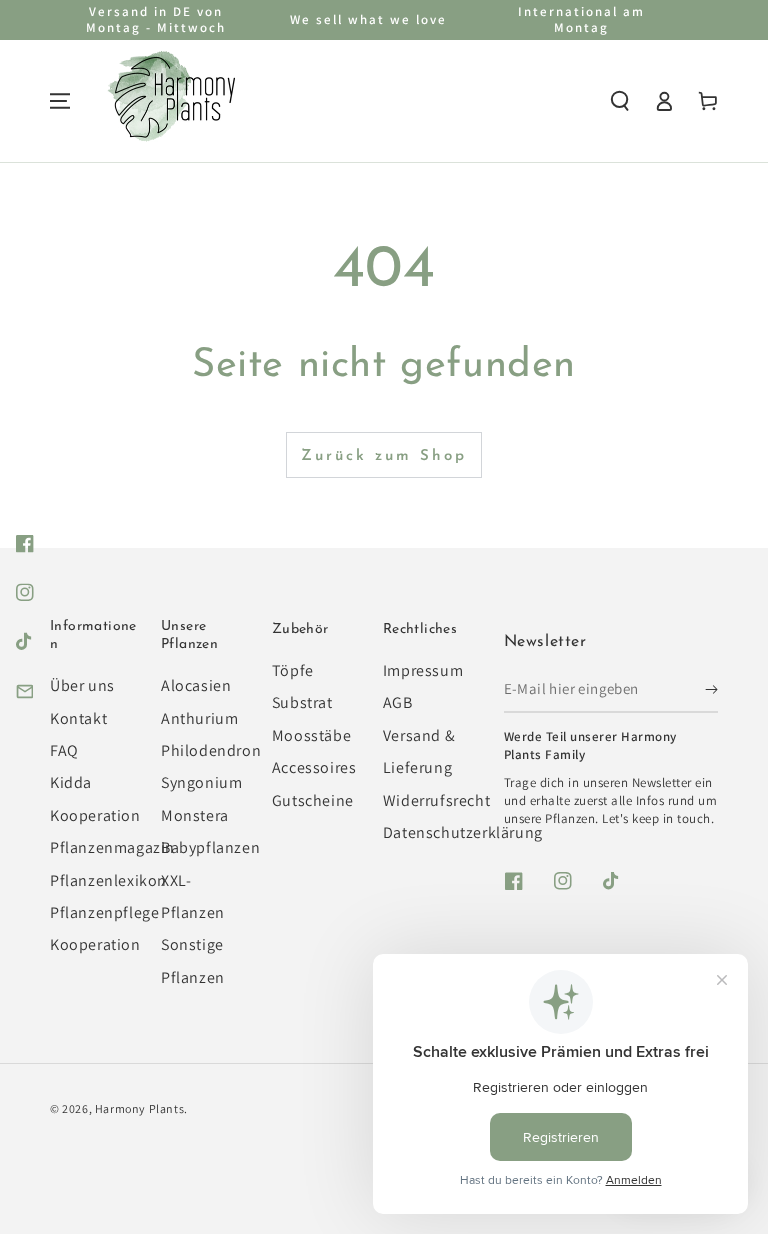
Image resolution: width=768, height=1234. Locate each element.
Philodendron (211, 750)
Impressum (423, 670)
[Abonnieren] (711, 690)
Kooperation (95, 944)
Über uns (82, 685)
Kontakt (78, 718)
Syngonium (201, 782)
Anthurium (199, 718)
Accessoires (314, 767)
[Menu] (60, 101)
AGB (398, 702)
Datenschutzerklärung (463, 832)
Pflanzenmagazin (112, 847)
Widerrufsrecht (436, 800)
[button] (620, 101)
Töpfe (293, 670)
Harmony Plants (139, 1108)
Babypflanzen (210, 847)
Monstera (195, 815)
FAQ (64, 750)
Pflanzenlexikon (108, 880)
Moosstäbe (311, 735)
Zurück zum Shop (384, 456)
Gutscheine (313, 800)
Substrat (302, 702)
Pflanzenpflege (104, 912)
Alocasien (196, 685)
